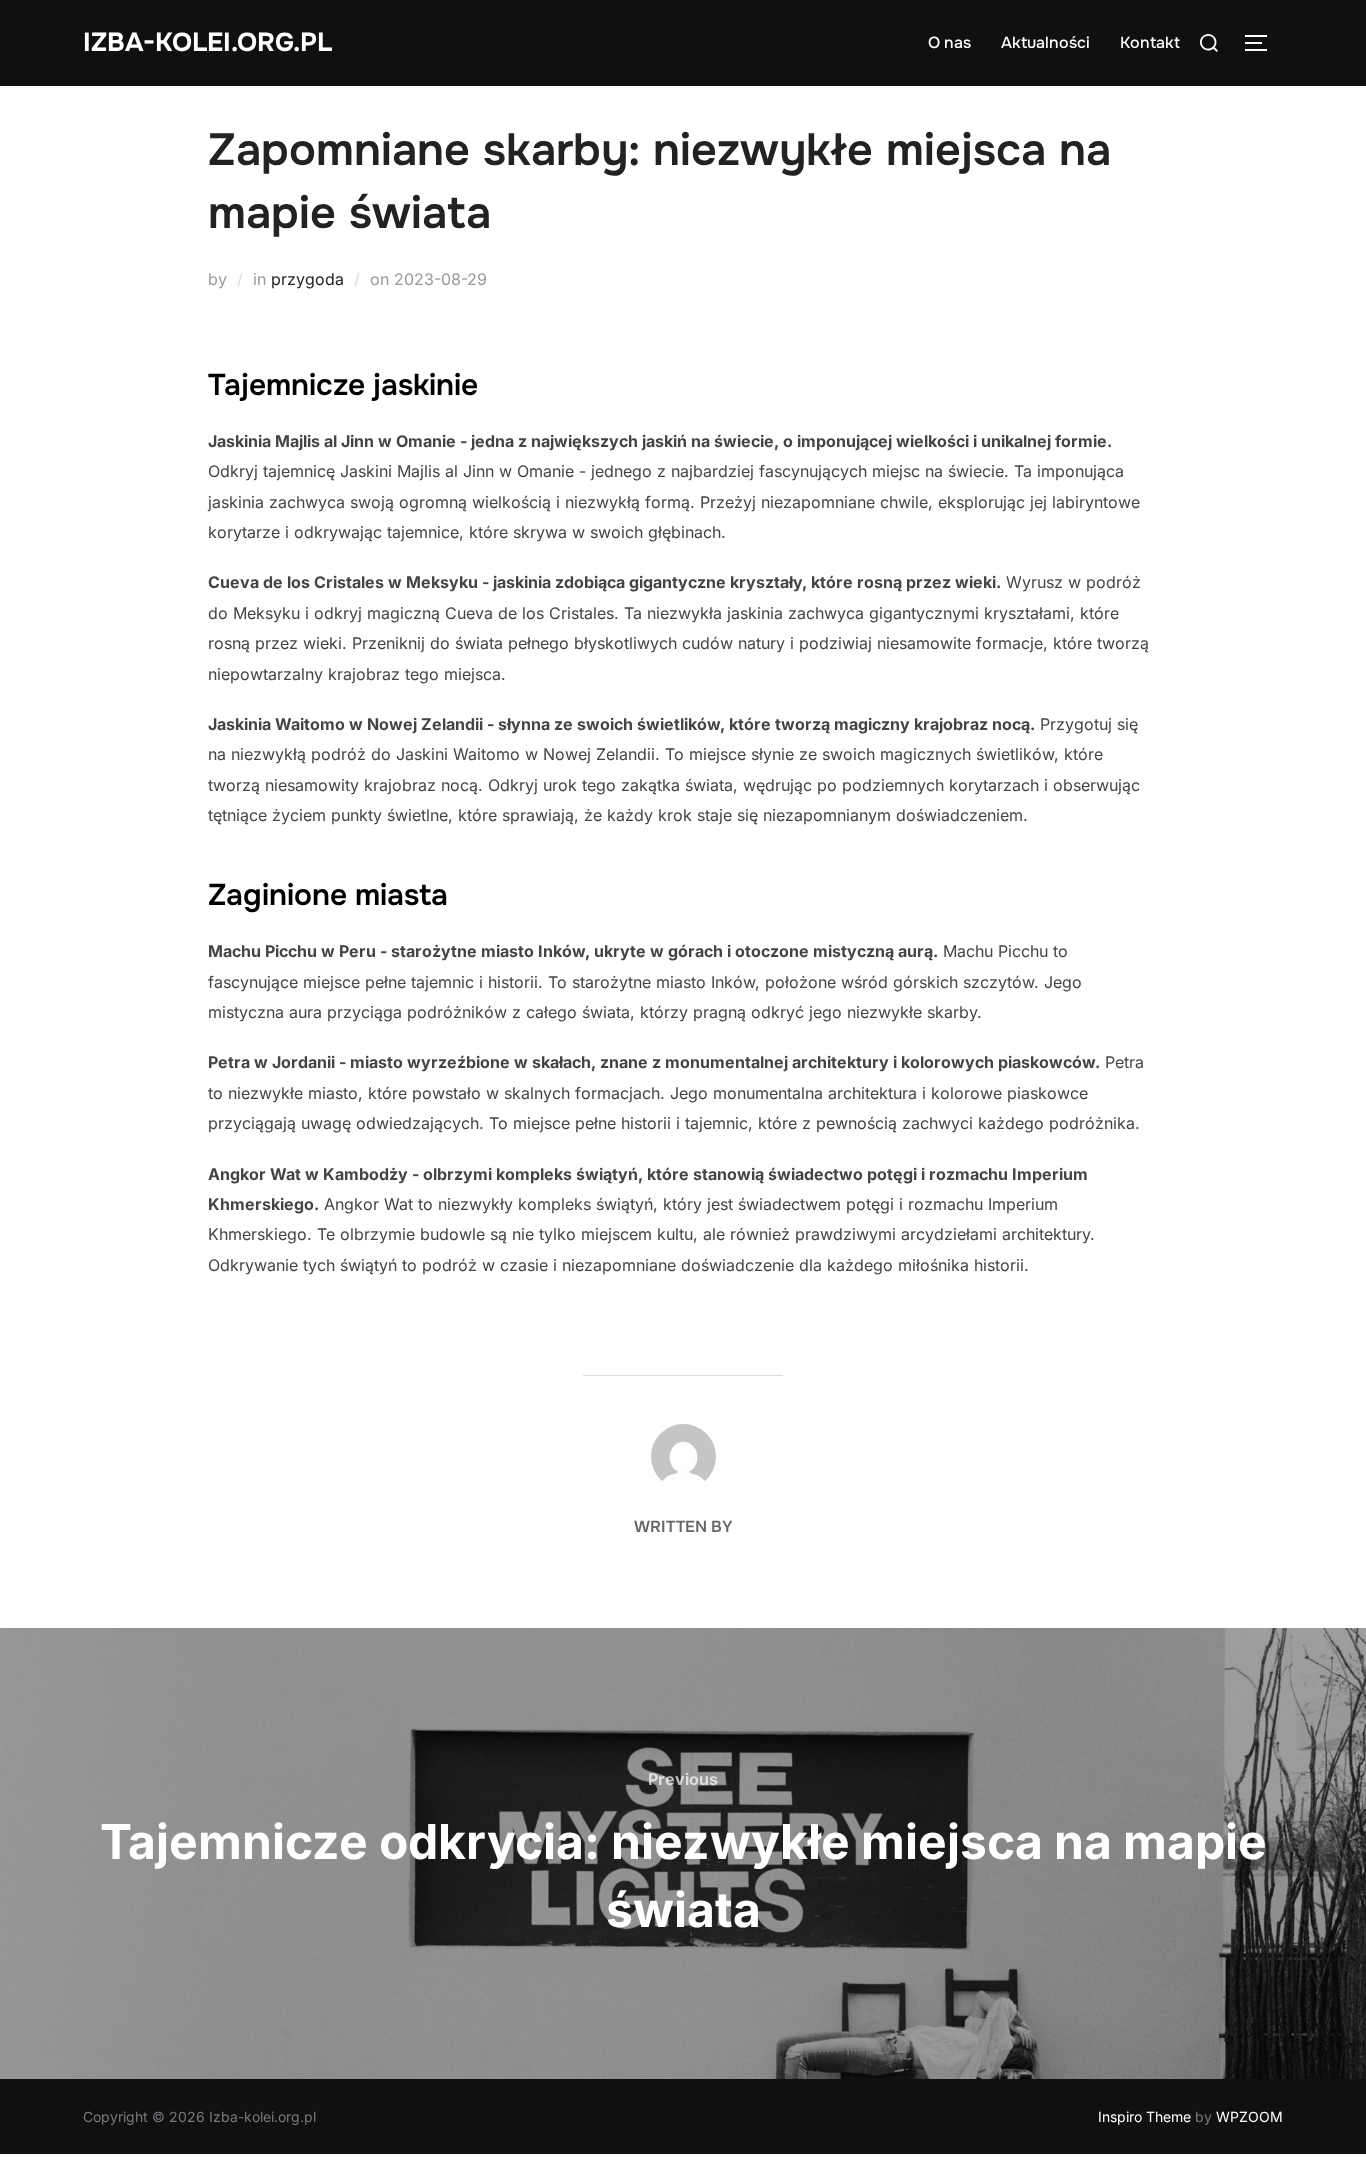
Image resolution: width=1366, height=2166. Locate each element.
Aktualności (1045, 42)
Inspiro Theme (1144, 2116)
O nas (949, 42)
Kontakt (1150, 42)
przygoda (307, 279)
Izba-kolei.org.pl (207, 42)
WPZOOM (1249, 2116)
